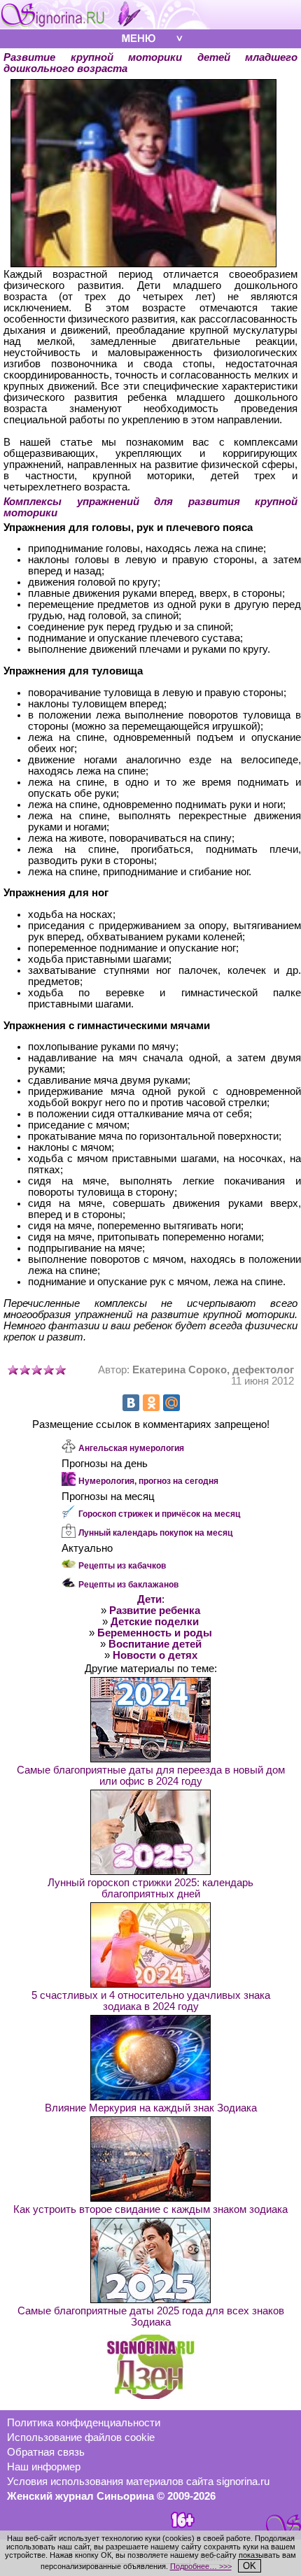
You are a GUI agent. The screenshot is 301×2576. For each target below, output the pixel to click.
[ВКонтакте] (131, 1403)
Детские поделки (155, 1622)
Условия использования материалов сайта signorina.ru (138, 2482)
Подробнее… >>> (201, 2566)
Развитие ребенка (155, 1611)
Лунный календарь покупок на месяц (155, 1533)
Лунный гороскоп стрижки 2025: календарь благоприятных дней (150, 1888)
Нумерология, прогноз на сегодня (148, 1481)
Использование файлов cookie (81, 2437)
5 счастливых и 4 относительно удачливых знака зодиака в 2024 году (151, 2001)
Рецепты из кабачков (122, 1566)
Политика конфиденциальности (84, 2423)
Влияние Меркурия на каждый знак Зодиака (151, 2108)
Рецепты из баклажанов (128, 1585)
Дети (149, 1599)
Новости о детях (155, 1655)
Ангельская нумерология (131, 1448)
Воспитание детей (155, 1644)
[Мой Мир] (171, 1403)
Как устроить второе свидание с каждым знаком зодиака (150, 2209)
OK (250, 2566)
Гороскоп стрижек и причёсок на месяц (159, 1514)
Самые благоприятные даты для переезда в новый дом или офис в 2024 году (151, 1776)
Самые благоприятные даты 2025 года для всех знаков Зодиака (151, 2316)
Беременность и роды (155, 1633)
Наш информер (44, 2467)
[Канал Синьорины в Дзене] (150, 2395)
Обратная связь (46, 2452)
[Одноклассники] (151, 1403)
